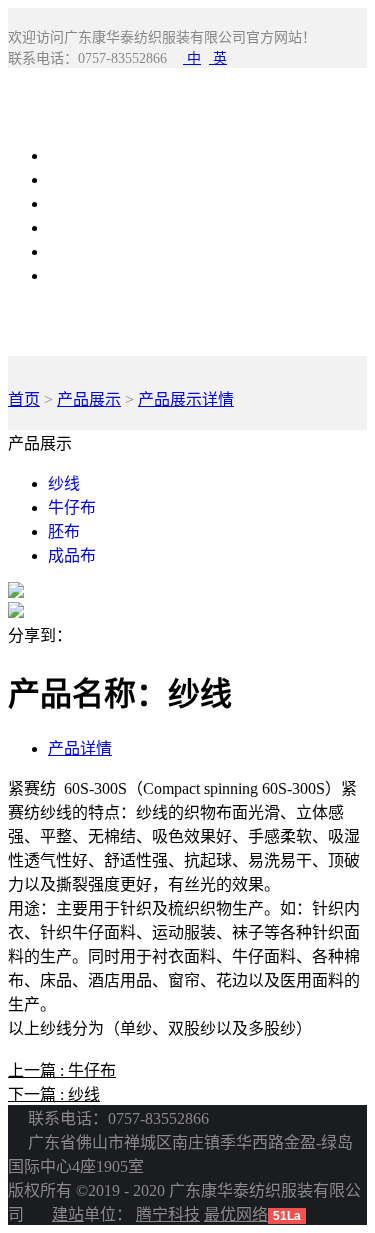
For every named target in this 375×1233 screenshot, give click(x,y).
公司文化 (80, 275)
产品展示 (80, 179)
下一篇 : (54, 1094)
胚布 (64, 531)
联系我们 (80, 251)
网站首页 (80, 155)
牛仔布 (72, 507)
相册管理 (80, 227)
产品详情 (80, 748)
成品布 (72, 555)
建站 (68, 1214)
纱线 (64, 483)
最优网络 (236, 1214)
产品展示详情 (186, 399)
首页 (24, 399)
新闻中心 (80, 203)
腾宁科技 (168, 1214)
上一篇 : (62, 1070)
